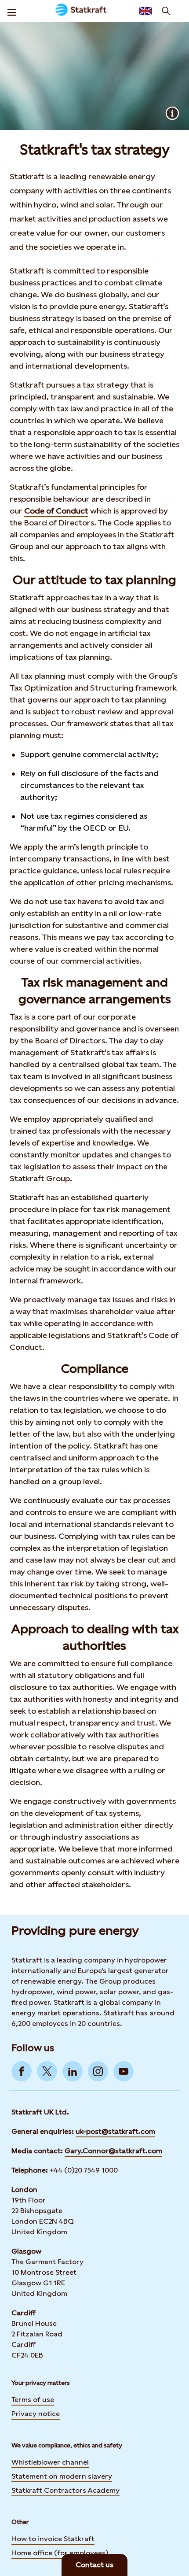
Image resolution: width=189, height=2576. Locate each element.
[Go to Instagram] (98, 2071)
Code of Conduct (56, 511)
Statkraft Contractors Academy (65, 2490)
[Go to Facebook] (22, 2071)
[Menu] (12, 11)
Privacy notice (36, 2414)
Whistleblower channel (50, 2462)
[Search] (166, 11)
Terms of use (33, 2400)
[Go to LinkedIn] (73, 2071)
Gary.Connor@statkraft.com (113, 2151)
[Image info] (172, 113)
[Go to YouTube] (124, 2071)
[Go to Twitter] (47, 2071)
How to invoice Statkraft (53, 2539)
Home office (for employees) (60, 2553)
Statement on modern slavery (62, 2476)
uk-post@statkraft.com (115, 2131)
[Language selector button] (145, 11)
